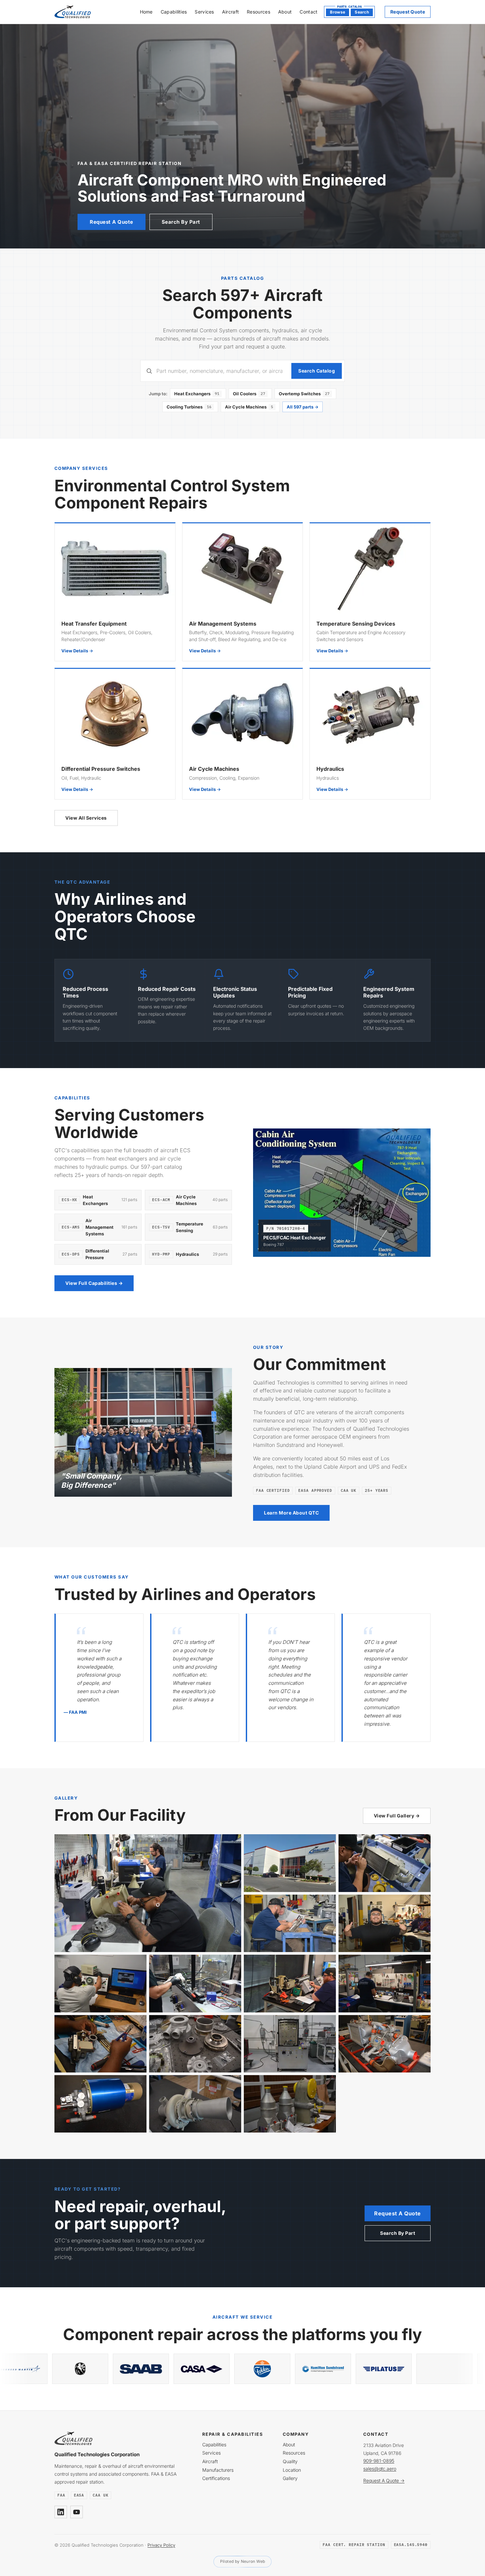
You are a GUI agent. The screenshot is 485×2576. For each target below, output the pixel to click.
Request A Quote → (384, 2480)
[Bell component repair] (341, 2369)
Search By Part (181, 222)
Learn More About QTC (291, 1513)
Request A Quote (112, 222)
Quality (290, 2461)
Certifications (216, 2478)
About (285, 12)
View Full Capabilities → (94, 1283)
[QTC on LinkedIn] (61, 2512)
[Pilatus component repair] (159, 2369)
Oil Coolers (249, 394)
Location (292, 2470)
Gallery (290, 2478)
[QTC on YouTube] (77, 2512)
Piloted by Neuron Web (243, 2561)
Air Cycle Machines (249, 407)
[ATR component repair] (220, 2369)
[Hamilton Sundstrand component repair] (98, 2369)
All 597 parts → (303, 407)
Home (146, 12)
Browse (338, 12)
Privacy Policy (161, 2545)
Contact (308, 12)
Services (204, 12)
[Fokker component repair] (38, 2369)
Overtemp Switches (304, 394)
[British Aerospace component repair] (402, 2369)
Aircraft (230, 12)
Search (362, 12)
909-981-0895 (379, 2461)
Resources (259, 12)
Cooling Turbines (189, 407)
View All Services (86, 818)
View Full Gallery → (397, 1816)
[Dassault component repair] (280, 2369)
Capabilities (174, 12)
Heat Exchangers (197, 394)
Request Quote (408, 12)
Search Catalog (317, 371)
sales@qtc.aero (380, 2469)
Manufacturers (218, 2470)
